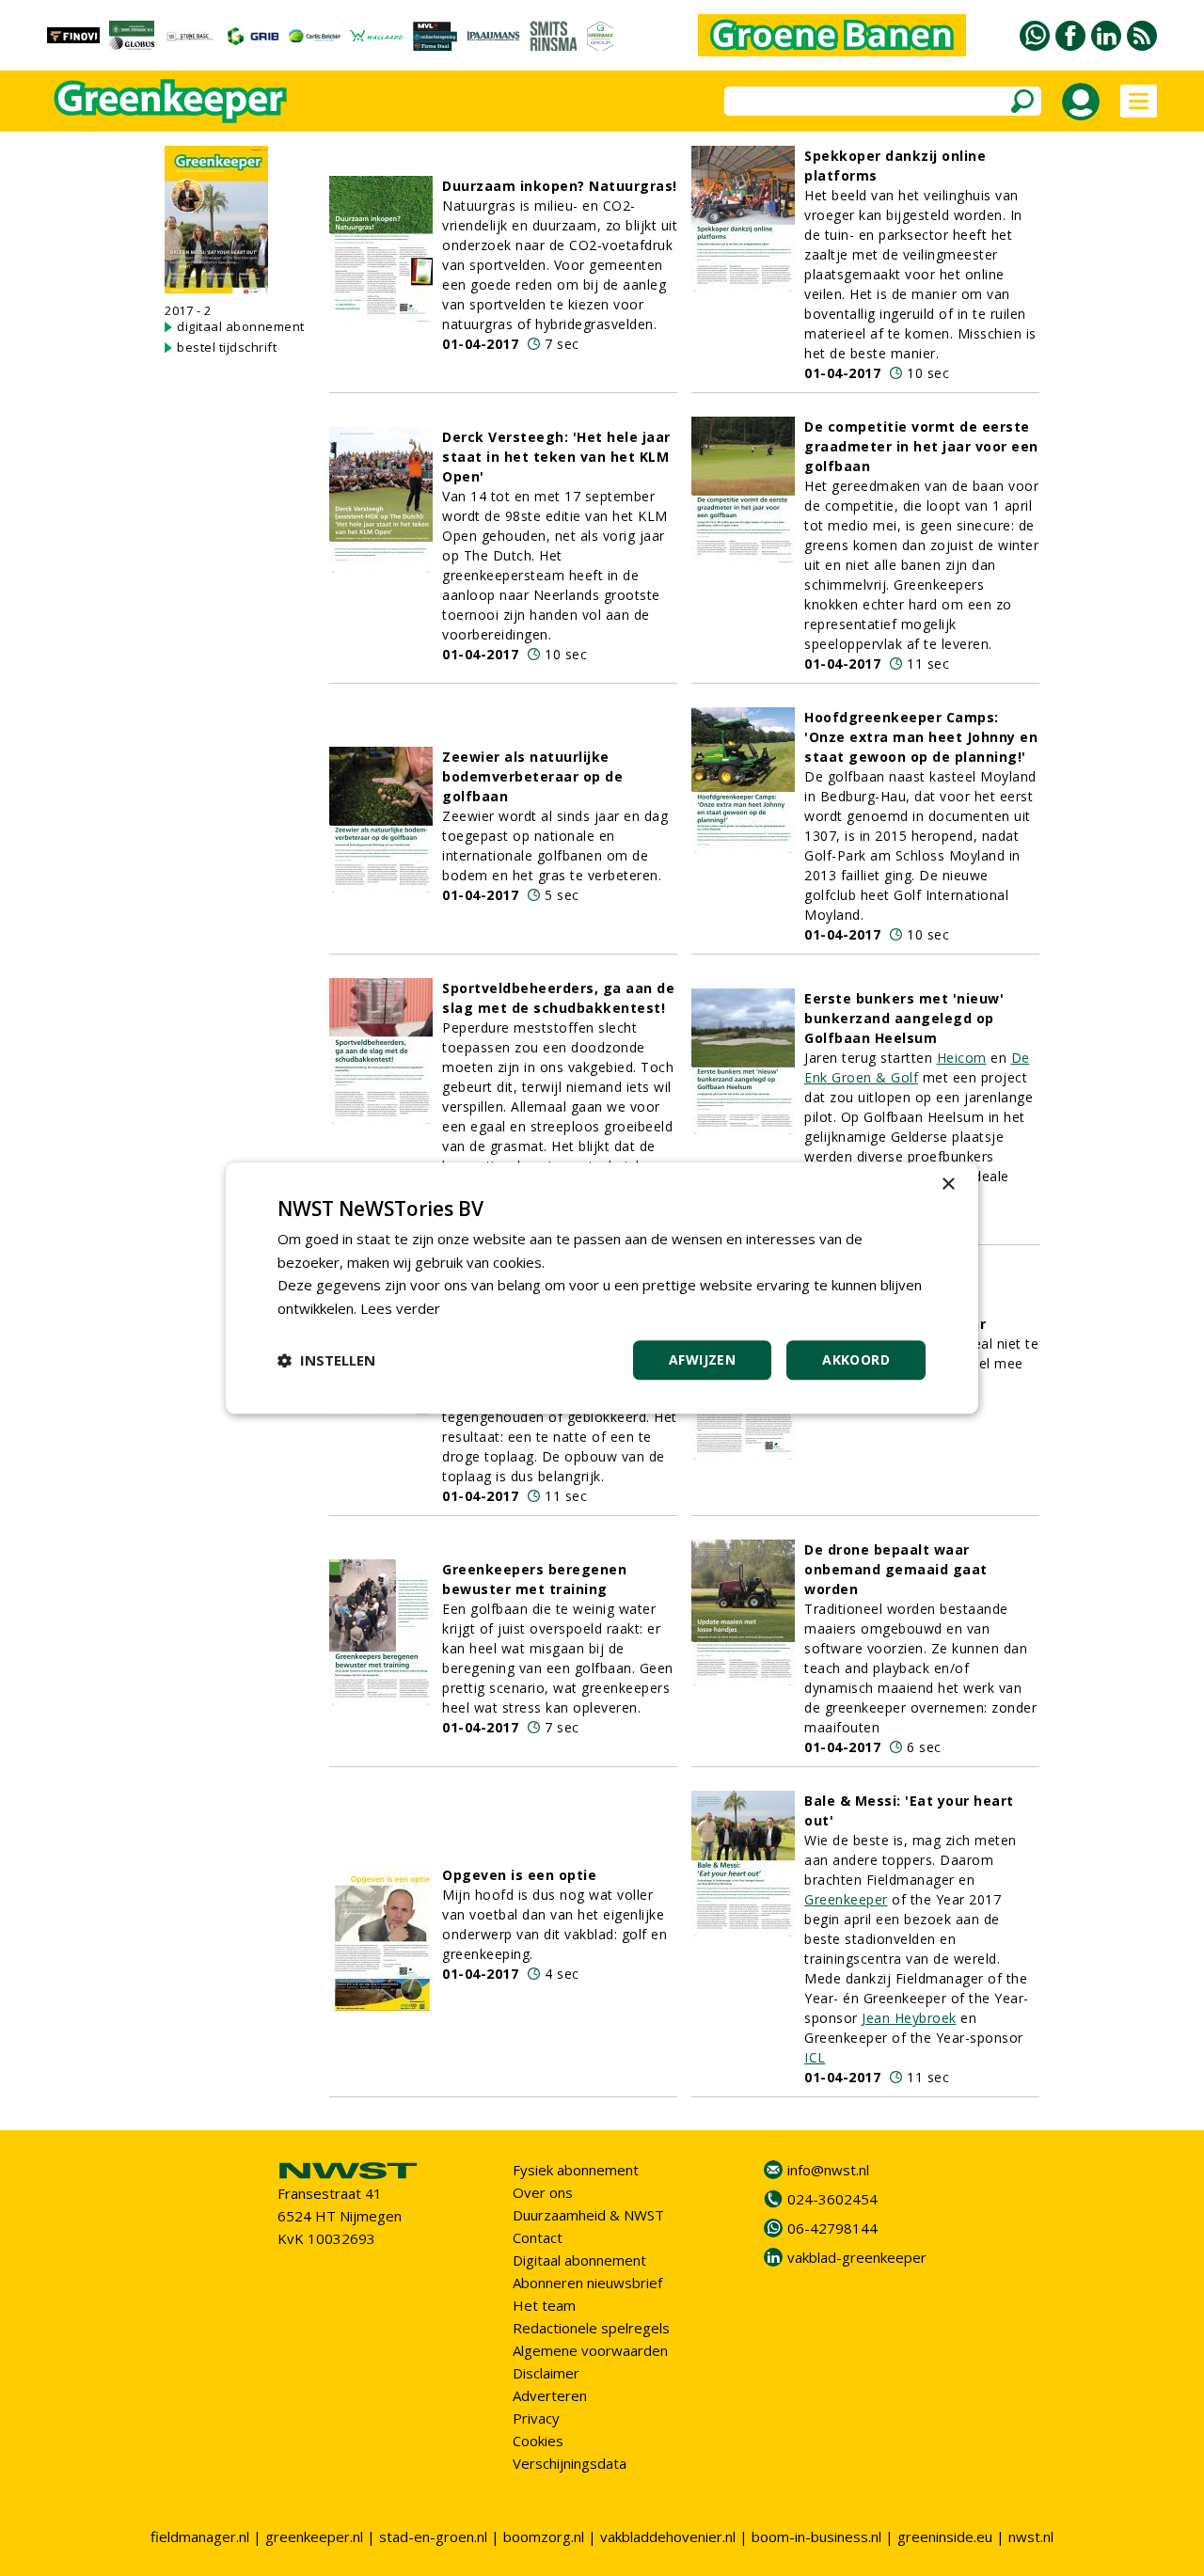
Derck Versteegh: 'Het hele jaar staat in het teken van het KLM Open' (556, 457)
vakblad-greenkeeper (857, 2257)
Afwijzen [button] (702, 1359)
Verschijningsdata (570, 2463)
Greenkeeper (846, 1899)
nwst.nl (1031, 2536)
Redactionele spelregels (591, 2328)
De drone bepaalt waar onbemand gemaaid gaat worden (896, 1569)
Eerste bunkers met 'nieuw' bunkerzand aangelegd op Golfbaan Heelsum (904, 1018)
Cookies (538, 2441)
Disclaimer (546, 2373)
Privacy (536, 2418)
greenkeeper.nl (314, 2536)
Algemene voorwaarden (590, 2350)
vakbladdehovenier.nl (668, 2536)
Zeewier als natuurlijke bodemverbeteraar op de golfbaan (532, 776)
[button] (326, 1360)
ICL (815, 2057)
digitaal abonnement (241, 326)
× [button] (948, 1185)
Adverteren (550, 2395)
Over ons (543, 2192)
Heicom (962, 1058)
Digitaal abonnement (579, 2260)
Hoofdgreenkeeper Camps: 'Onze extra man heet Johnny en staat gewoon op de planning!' (921, 737)
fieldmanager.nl (200, 2536)
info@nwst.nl (828, 2170)
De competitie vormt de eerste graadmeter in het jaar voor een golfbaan (921, 446)
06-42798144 (832, 2228)
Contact (538, 2237)
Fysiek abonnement (576, 2170)
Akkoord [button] (856, 1359)
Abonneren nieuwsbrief (587, 2283)
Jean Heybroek (909, 2018)
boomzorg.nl (544, 2536)
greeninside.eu (945, 2536)
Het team (544, 2305)
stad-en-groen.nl (433, 2536)
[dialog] (602, 1288)
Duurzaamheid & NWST (588, 2215)
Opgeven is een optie (519, 1875)
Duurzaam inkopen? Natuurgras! (560, 186)
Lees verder (400, 1308)
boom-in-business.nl (816, 2536)
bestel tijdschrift (227, 347)
